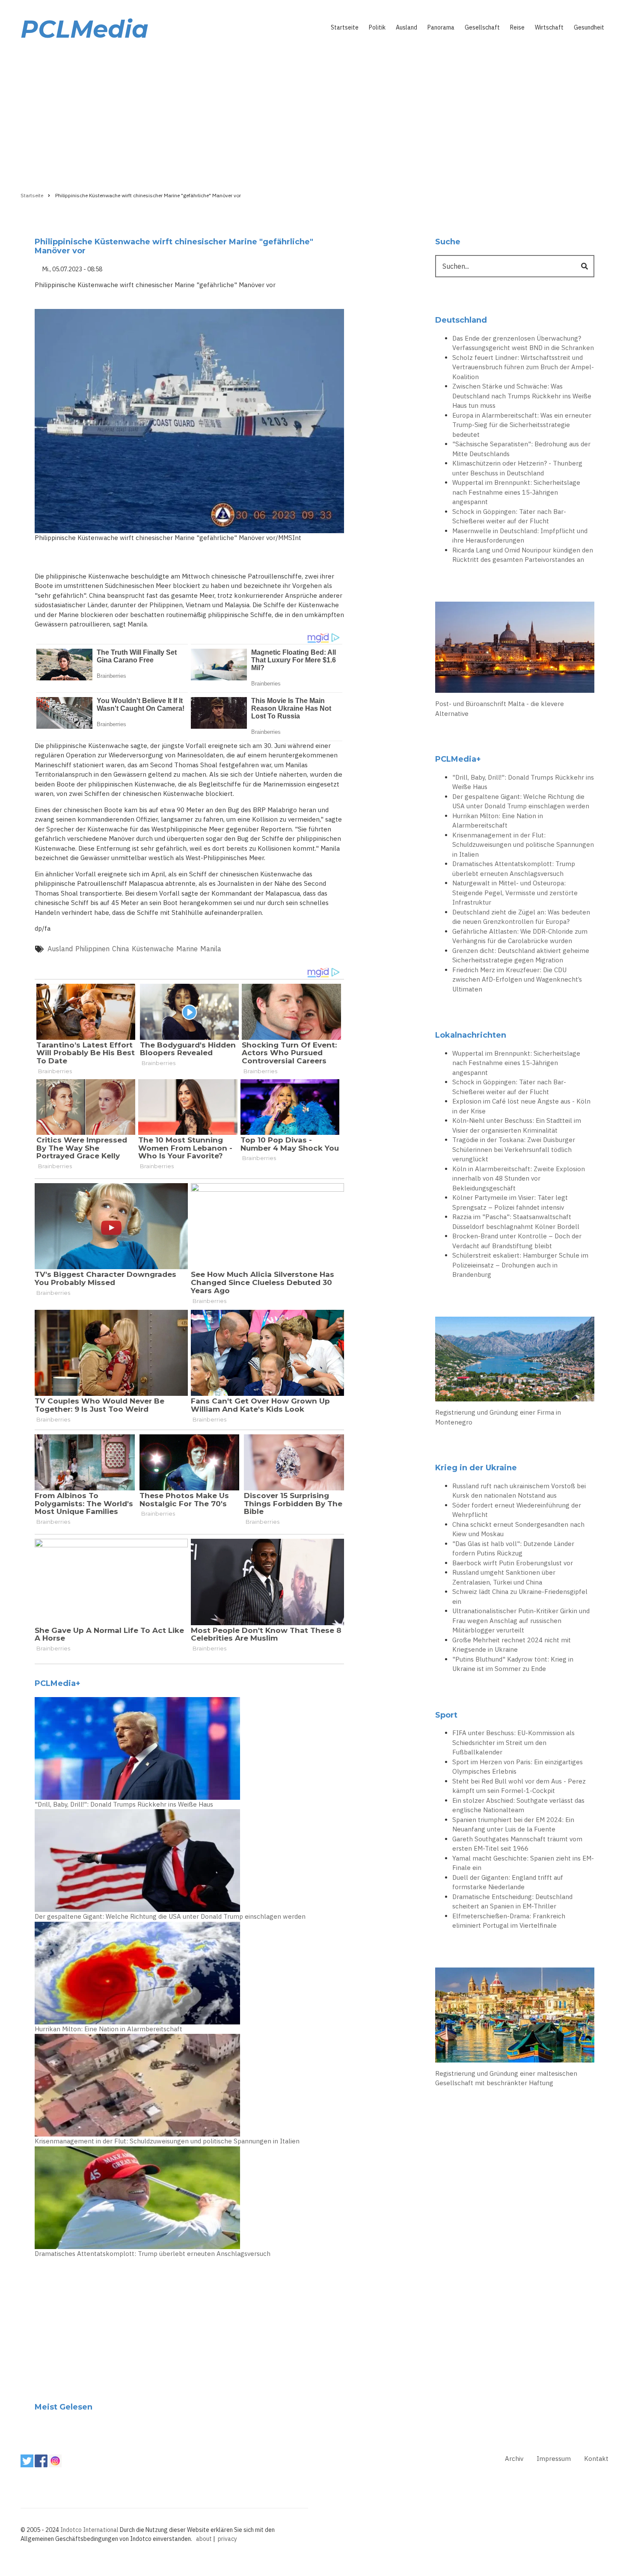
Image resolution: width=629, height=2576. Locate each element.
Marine (187, 949)
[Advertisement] (314, 114)
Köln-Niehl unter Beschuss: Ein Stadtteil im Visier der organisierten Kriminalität (517, 1125)
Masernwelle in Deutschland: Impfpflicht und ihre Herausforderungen (520, 536)
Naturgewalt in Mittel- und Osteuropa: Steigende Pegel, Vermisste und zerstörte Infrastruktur (515, 893)
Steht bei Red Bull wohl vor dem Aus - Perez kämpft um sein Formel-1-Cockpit (519, 1786)
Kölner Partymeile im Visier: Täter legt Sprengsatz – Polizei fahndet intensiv (510, 1202)
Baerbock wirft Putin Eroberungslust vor (513, 1563)
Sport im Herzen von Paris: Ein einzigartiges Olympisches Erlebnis (518, 1767)
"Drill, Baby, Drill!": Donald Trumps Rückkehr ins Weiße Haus (124, 1804)
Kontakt (596, 2459)
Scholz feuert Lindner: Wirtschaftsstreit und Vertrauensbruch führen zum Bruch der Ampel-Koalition (523, 367)
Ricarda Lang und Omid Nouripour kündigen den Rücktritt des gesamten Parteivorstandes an (523, 555)
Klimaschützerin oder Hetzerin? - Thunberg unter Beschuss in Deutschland (517, 468)
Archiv (514, 2459)
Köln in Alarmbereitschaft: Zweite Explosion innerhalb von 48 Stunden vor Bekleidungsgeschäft (519, 1178)
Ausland (406, 27)
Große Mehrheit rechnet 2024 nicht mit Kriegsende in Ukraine (512, 1645)
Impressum (554, 2459)
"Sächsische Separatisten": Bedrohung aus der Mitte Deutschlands (521, 449)
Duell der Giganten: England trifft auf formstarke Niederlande (508, 1882)
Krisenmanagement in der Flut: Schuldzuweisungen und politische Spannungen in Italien (167, 2141)
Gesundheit (589, 27)
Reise (517, 27)
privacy (227, 2539)
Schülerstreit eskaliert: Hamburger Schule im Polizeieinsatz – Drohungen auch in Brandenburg (520, 1265)
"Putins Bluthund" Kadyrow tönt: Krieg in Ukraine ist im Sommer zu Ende (513, 1664)
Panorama (441, 27)
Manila (211, 949)
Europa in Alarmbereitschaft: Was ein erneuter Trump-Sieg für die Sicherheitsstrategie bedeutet (522, 425)
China (121, 949)
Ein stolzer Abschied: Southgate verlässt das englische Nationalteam (518, 1805)
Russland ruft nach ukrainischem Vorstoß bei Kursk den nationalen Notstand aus (519, 1491)
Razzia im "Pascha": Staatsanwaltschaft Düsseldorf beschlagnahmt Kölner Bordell (516, 1222)
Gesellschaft (482, 27)
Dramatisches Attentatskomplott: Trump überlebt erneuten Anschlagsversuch (153, 2254)
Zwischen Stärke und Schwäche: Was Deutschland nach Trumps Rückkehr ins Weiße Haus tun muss (522, 396)
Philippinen (92, 949)
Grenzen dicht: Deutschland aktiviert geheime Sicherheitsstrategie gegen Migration (521, 956)
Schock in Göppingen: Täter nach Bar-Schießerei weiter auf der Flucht (509, 516)
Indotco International (89, 2530)
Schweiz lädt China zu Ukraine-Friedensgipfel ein (520, 1597)
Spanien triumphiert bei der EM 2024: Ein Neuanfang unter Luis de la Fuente (513, 1825)
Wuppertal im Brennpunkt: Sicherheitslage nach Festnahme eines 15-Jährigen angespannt (516, 492)
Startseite (345, 27)
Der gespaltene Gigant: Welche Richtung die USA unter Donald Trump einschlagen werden (170, 1916)
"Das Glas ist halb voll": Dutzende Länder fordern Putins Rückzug (513, 1549)
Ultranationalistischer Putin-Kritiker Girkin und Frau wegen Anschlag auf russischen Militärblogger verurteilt (521, 1620)
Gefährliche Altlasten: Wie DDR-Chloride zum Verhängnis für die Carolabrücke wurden (520, 936)
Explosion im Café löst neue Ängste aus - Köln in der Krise (521, 1106)
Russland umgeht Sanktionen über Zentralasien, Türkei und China (504, 1577)
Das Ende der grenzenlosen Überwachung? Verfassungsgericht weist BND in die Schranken (523, 343)
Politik (377, 27)
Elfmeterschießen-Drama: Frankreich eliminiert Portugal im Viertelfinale (509, 1921)
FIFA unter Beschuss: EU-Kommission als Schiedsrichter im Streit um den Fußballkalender (513, 1742)
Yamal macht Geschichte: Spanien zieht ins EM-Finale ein (523, 1863)
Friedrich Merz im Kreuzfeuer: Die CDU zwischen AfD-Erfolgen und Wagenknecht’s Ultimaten (517, 979)
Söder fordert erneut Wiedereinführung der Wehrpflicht (517, 1510)
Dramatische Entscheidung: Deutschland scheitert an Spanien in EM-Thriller (512, 1902)
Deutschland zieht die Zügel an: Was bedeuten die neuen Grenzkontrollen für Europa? (521, 917)
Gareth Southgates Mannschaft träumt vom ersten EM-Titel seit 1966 (517, 1844)
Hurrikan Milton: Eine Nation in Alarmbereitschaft (108, 2029)
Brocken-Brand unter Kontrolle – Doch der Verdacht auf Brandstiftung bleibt (517, 1241)
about (204, 2539)
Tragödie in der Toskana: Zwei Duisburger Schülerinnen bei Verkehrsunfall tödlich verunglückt (514, 1149)
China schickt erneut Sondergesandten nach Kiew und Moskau (518, 1529)
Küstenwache (153, 949)
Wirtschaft (549, 27)
